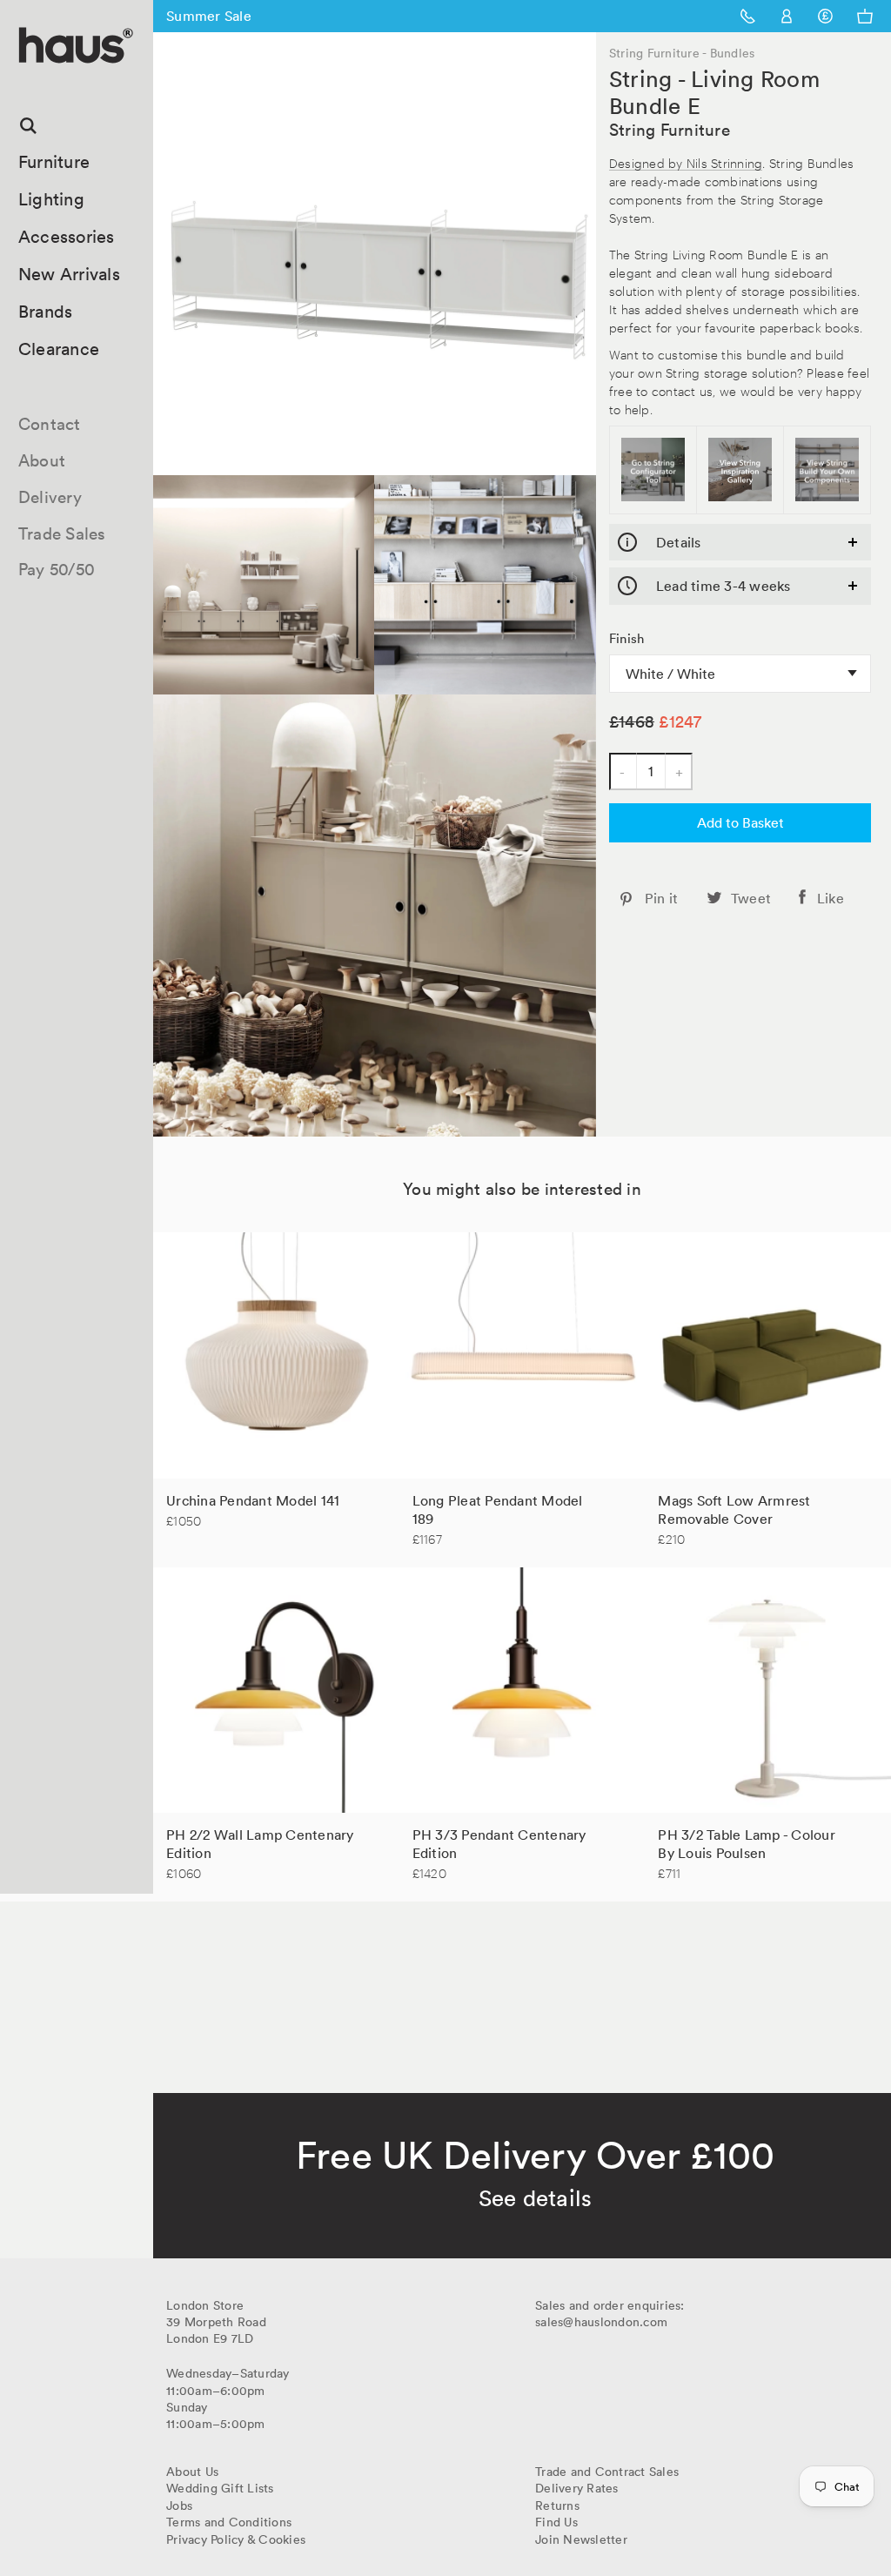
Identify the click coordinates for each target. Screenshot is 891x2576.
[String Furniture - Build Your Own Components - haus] (827, 470)
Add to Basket (740, 822)
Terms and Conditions (229, 2522)
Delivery (50, 497)
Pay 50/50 (57, 569)
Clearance (59, 349)
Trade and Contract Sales (607, 2472)
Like (831, 898)
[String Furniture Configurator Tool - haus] (653, 470)
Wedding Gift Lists (220, 2488)
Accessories (67, 237)
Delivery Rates (577, 2488)
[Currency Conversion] (825, 16)
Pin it (662, 898)
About (42, 460)
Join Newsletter (581, 2539)
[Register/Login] (787, 16)
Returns (557, 2506)
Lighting (51, 199)
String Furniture (670, 130)
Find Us (556, 2522)
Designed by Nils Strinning (686, 162)
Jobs (179, 2506)
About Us (192, 2472)
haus (25, 83)
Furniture (54, 162)
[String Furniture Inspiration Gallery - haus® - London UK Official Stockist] (740, 470)
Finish (627, 639)
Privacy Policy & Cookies (236, 2539)
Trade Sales (62, 533)
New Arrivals (69, 274)
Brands (46, 312)
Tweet (751, 898)
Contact (50, 424)
